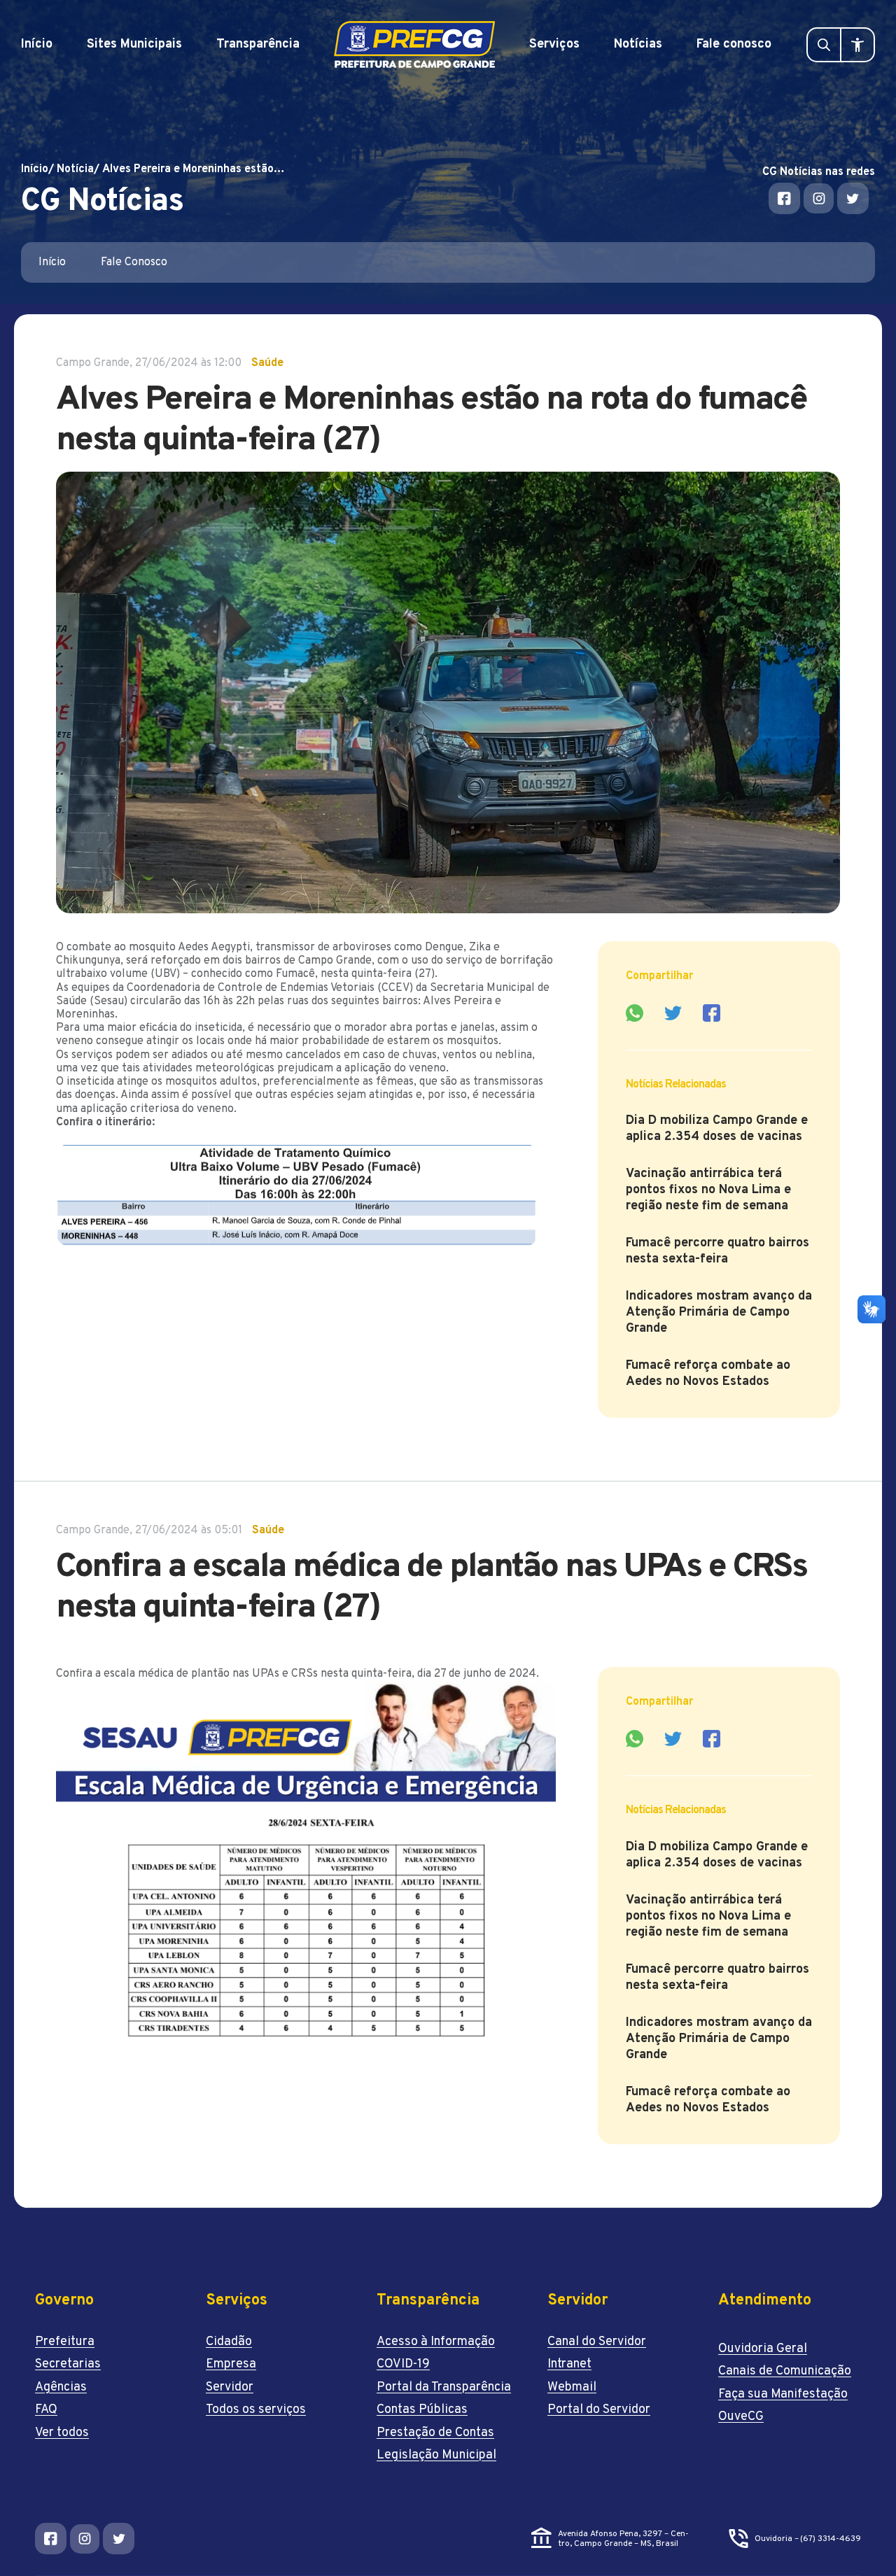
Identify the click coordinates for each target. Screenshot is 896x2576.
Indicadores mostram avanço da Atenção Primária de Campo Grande (719, 1312)
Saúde (267, 363)
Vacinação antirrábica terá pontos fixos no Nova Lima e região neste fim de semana (708, 1190)
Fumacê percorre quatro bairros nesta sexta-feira (717, 1251)
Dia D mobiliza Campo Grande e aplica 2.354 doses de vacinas (717, 1129)
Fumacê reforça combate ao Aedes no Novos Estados (708, 1374)
